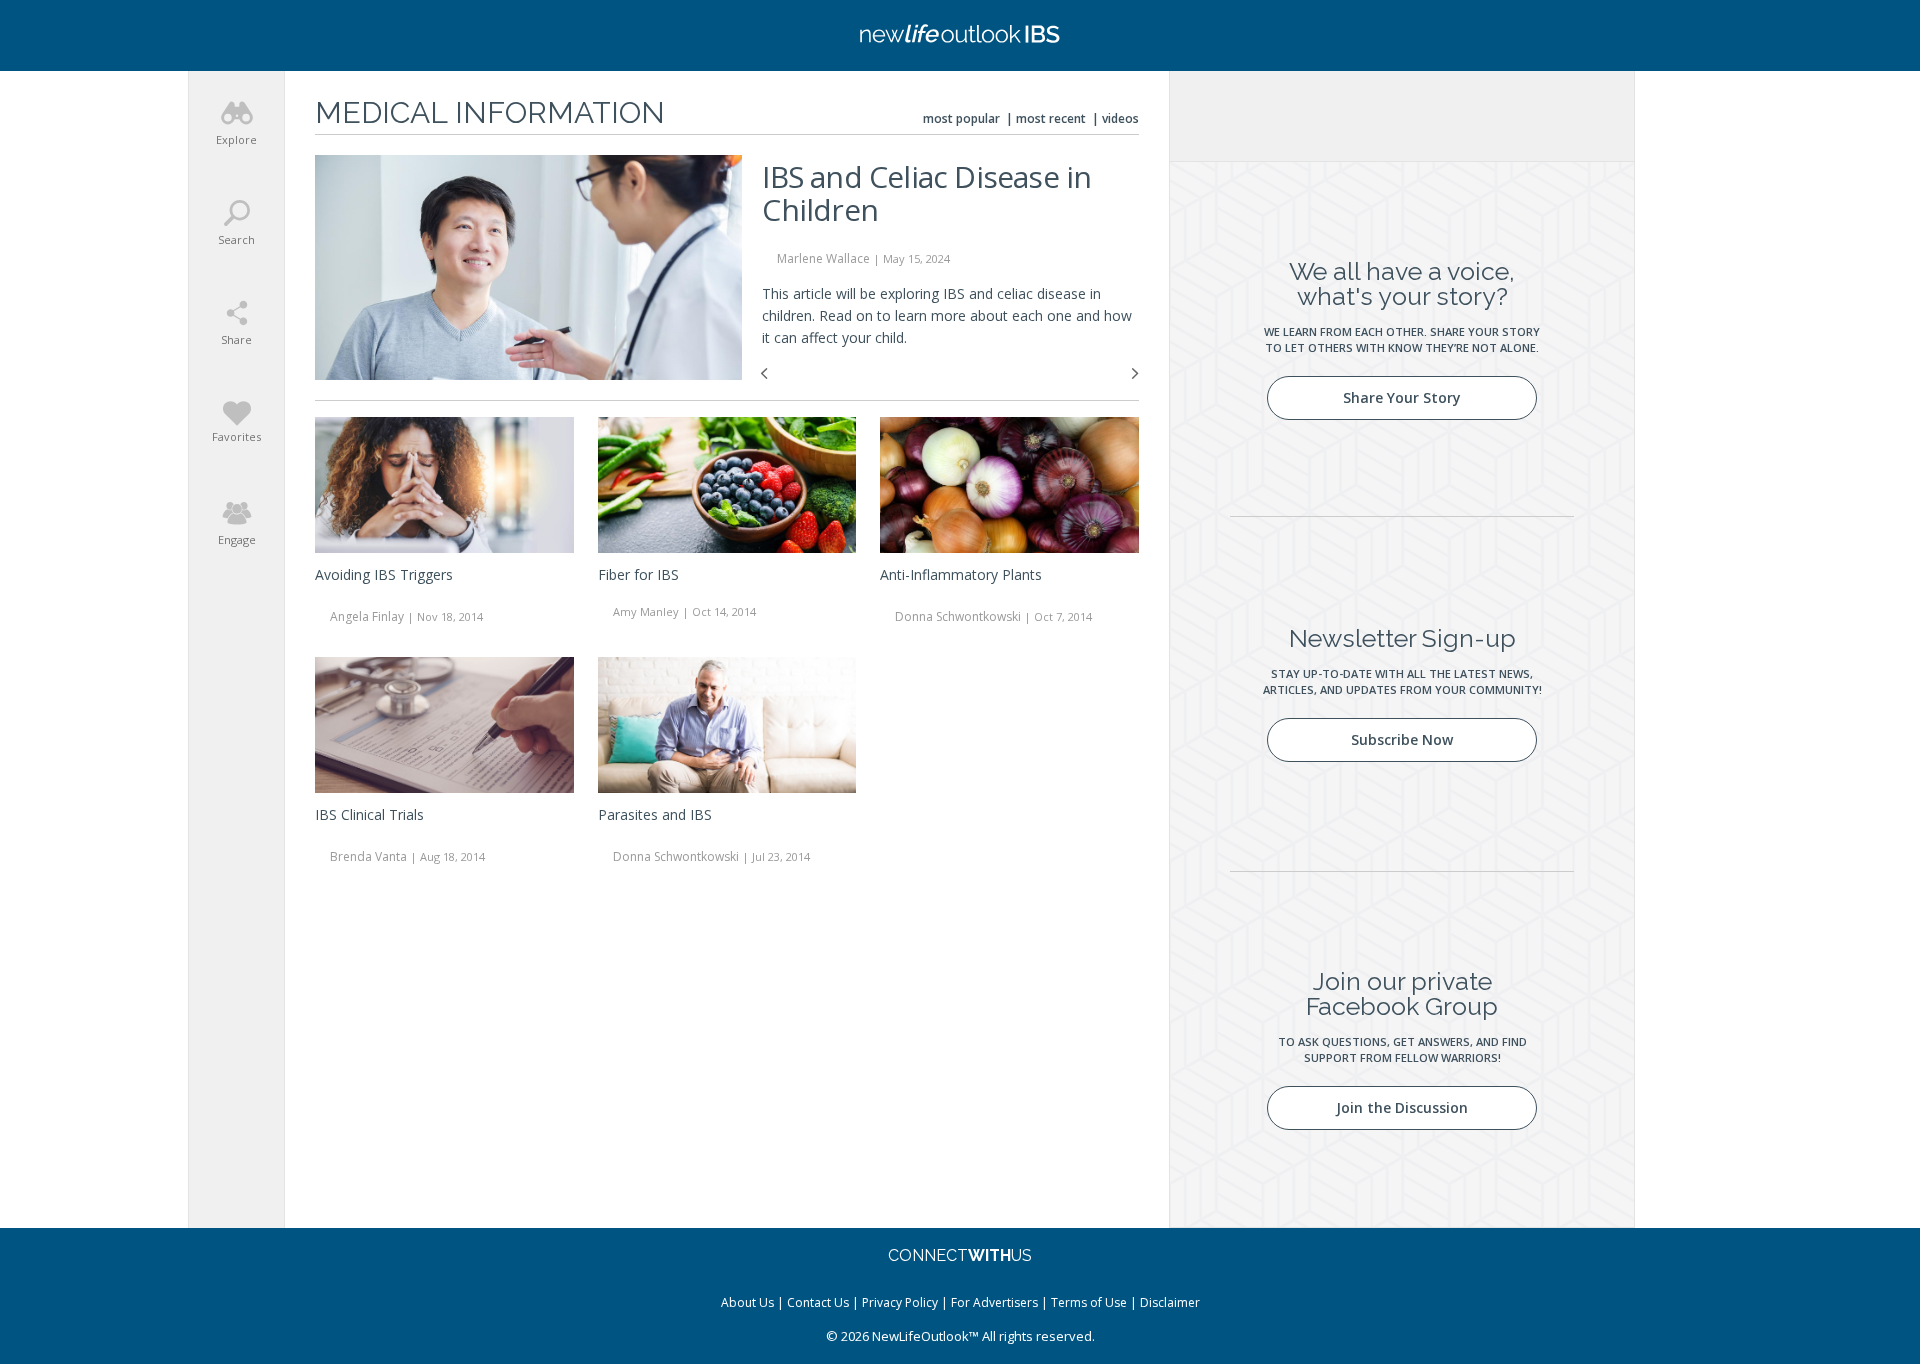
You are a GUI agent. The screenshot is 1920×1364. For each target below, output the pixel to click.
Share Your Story (1402, 397)
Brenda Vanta (368, 856)
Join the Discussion (1402, 1107)
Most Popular (961, 118)
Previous (764, 374)
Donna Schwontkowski (958, 616)
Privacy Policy (900, 1302)
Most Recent (1051, 118)
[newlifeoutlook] (960, 35)
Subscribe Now (1402, 739)
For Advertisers (994, 1302)
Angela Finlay (367, 616)
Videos (1120, 118)
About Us (747, 1302)
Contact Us (818, 1302)
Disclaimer (1170, 1302)
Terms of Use (1089, 1302)
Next (1135, 374)
